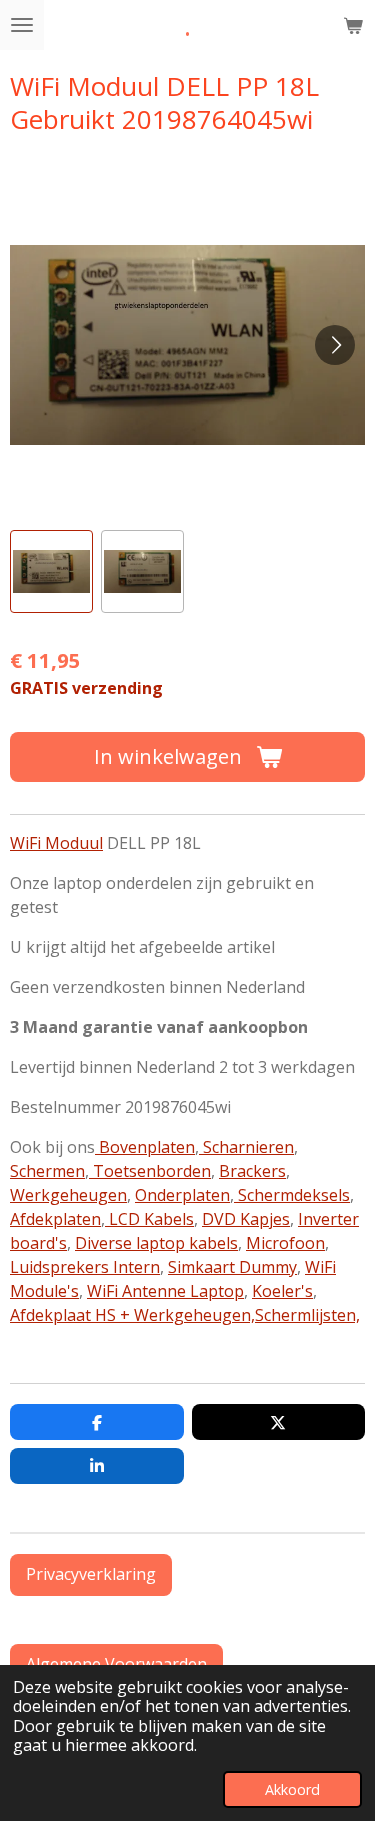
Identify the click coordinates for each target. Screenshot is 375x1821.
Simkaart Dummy (232, 1267)
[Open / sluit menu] (22, 25)
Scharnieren (246, 1147)
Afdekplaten (55, 1219)
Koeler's (282, 1291)
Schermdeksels (292, 1195)
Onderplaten (182, 1195)
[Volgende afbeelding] (335, 345)
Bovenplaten (145, 1147)
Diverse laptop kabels (156, 1243)
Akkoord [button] (292, 1789)
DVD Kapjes (246, 1219)
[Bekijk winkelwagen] (353, 25)
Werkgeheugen (68, 1195)
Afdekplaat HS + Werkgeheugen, (132, 1315)
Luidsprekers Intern (85, 1267)
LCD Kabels (149, 1219)
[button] (51, 571)
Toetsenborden (150, 1171)
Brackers (252, 1171)
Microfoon (285, 1243)
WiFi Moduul (56, 843)
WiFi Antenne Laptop (165, 1291)
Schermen (47, 1171)
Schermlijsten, (307, 1315)
